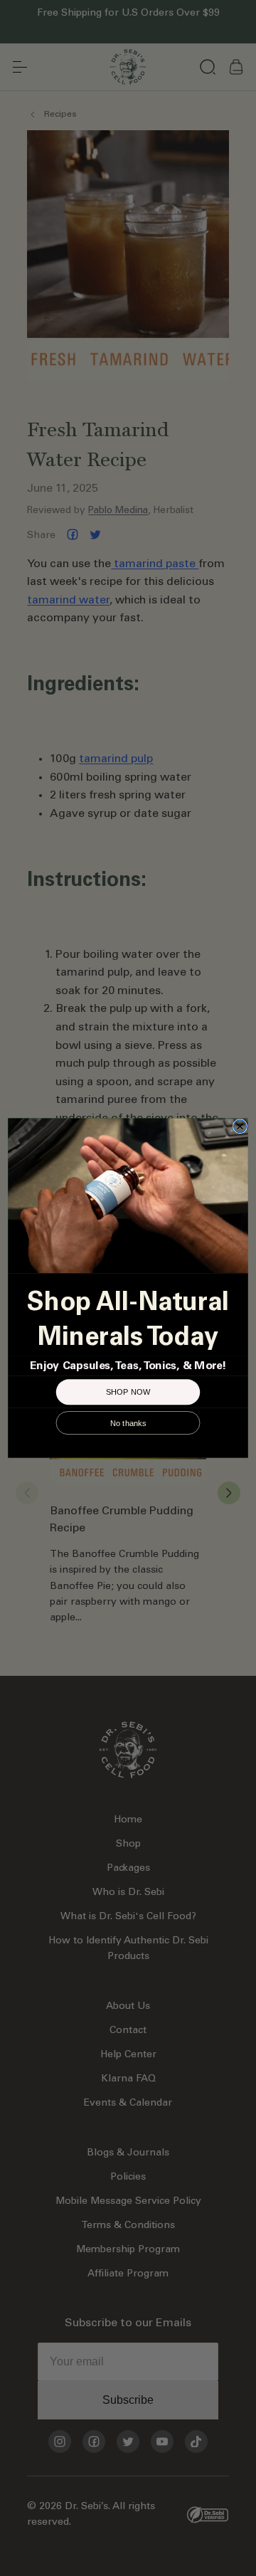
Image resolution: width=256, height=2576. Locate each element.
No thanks (128, 1422)
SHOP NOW (128, 1392)
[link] (128, 1195)
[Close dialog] (240, 1126)
